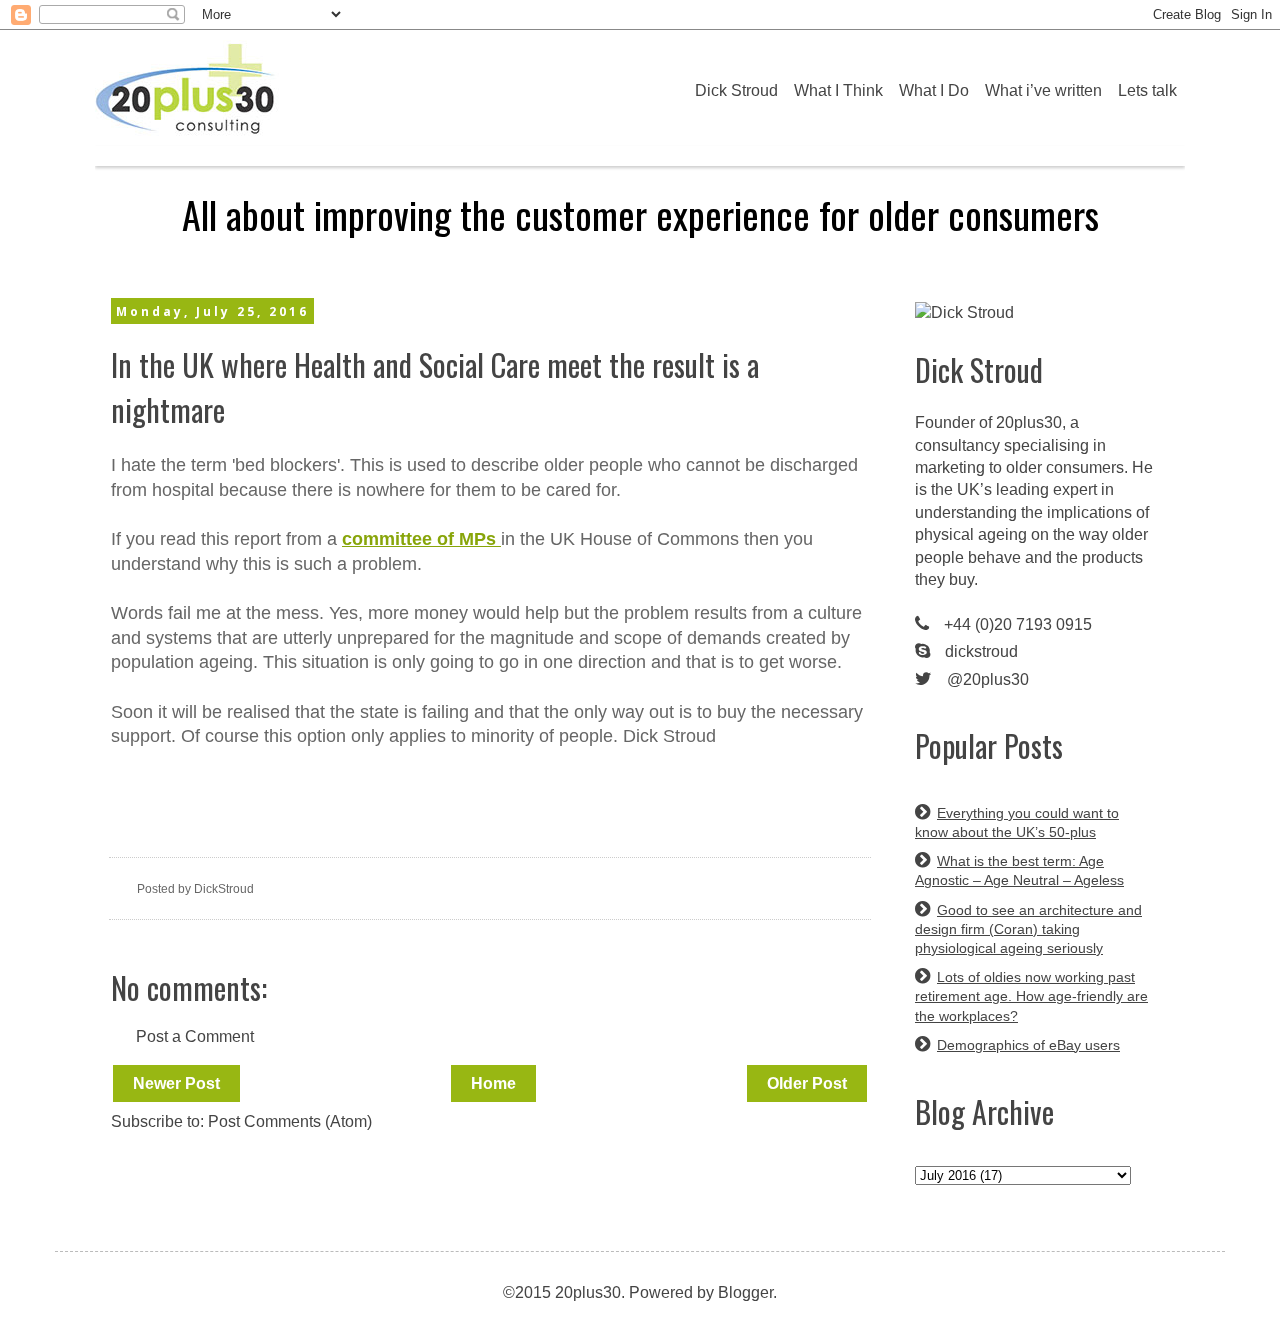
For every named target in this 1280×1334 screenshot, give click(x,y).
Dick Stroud (736, 90)
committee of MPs (421, 539)
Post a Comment (195, 1036)
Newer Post (176, 1083)
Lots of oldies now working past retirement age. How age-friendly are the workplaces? (1031, 996)
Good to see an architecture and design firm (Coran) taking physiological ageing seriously (1028, 929)
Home (493, 1083)
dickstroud (981, 651)
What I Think (838, 90)
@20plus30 (988, 679)
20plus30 (1029, 422)
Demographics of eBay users (1028, 1045)
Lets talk (1147, 90)
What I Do (934, 90)
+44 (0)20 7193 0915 (1018, 624)
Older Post (807, 1083)
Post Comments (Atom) (290, 1121)
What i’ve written (1043, 90)
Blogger (745, 1292)
